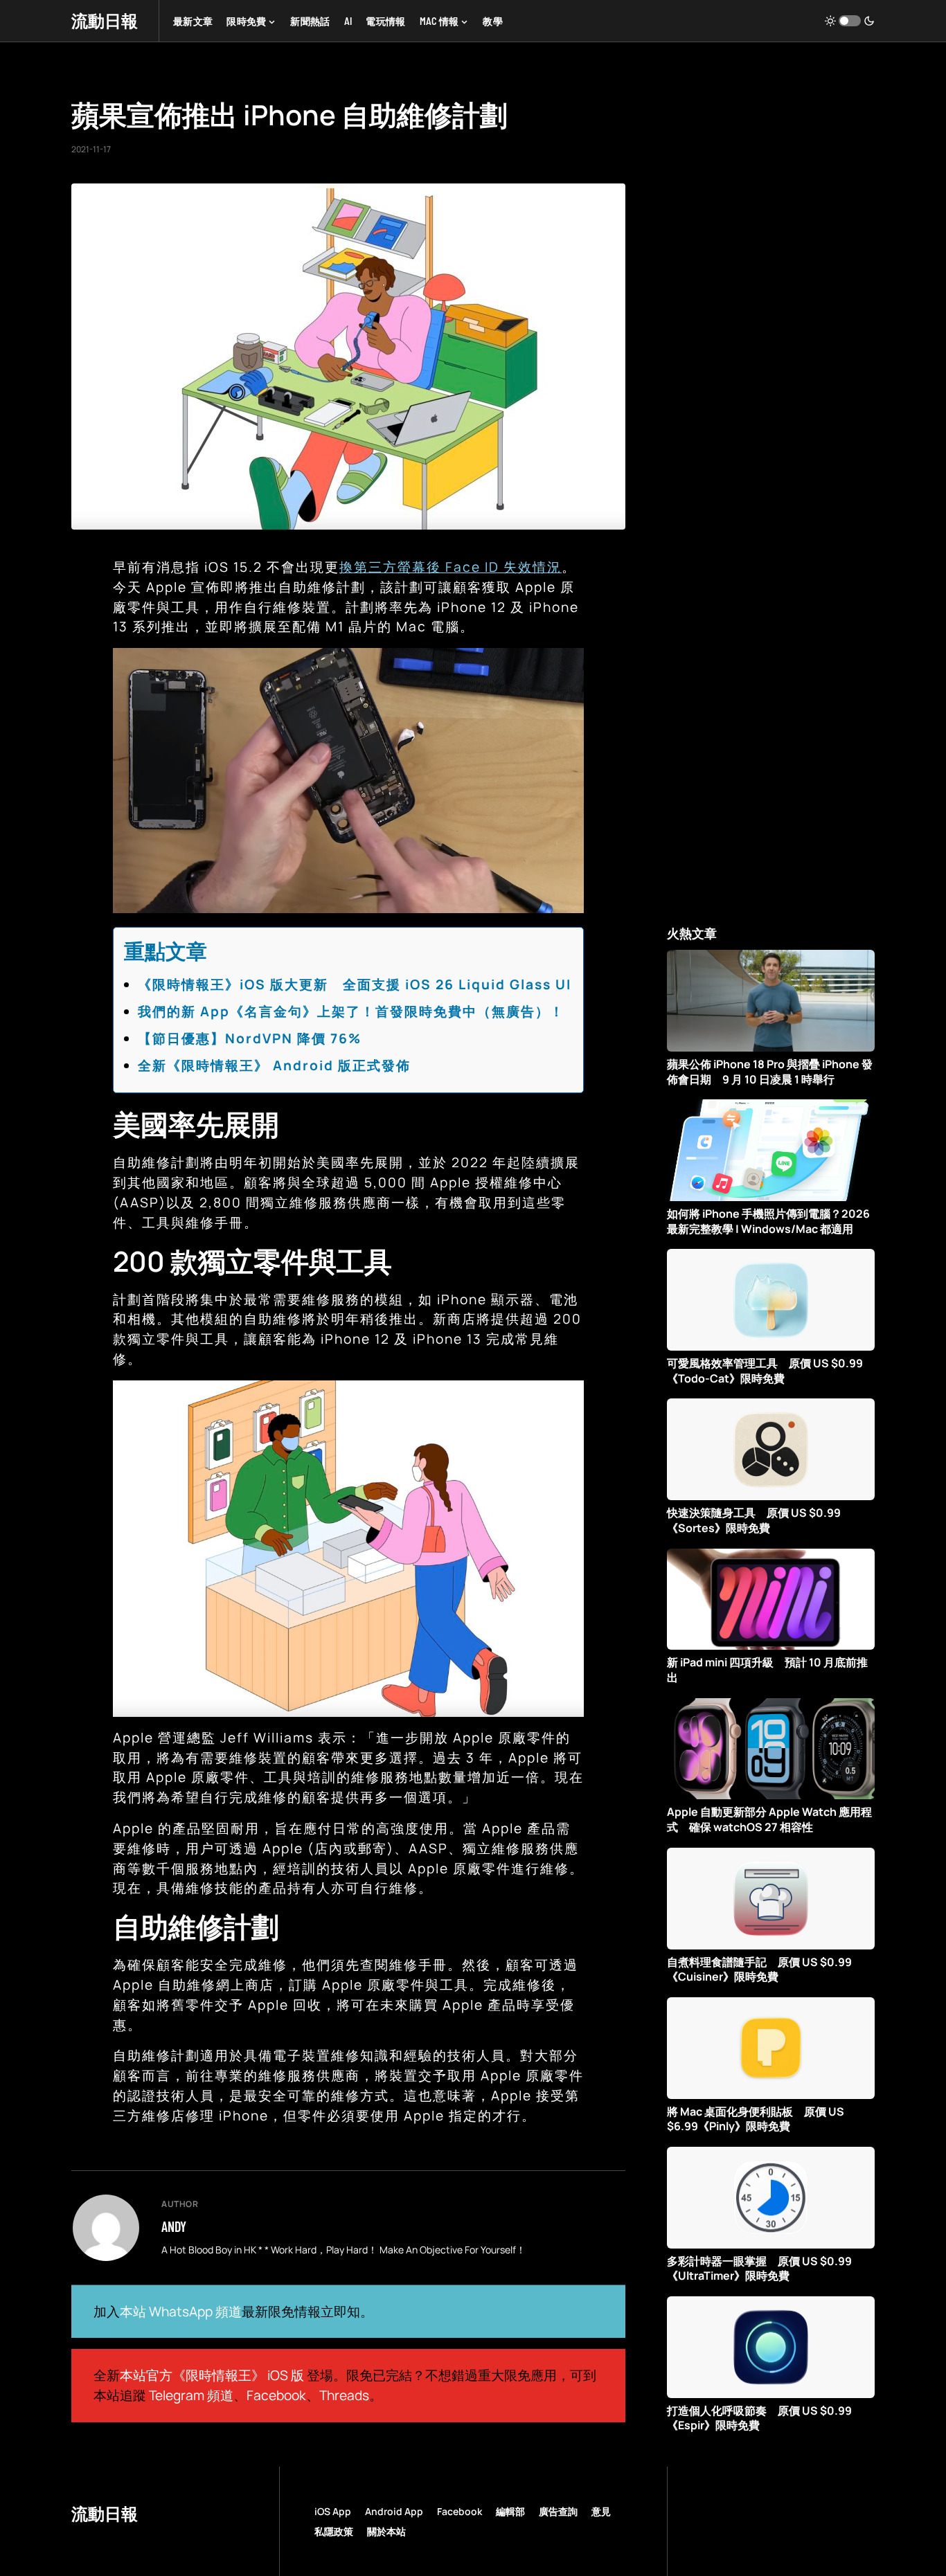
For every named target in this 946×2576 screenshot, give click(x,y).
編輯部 (510, 2511)
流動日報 (105, 20)
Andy (174, 2226)
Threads (344, 2395)
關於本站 (386, 2531)
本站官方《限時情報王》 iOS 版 (212, 2375)
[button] (850, 21)
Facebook (276, 2395)
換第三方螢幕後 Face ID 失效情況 (450, 567)
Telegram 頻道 (191, 2395)
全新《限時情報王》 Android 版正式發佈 (274, 1065)
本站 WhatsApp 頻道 (181, 2312)
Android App (394, 2511)
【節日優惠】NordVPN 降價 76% (250, 1038)
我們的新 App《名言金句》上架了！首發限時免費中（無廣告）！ (351, 1011)
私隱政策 (334, 2531)
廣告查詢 (558, 2511)
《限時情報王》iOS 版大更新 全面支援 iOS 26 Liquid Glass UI (355, 984)
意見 (601, 2511)
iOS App (333, 2511)
